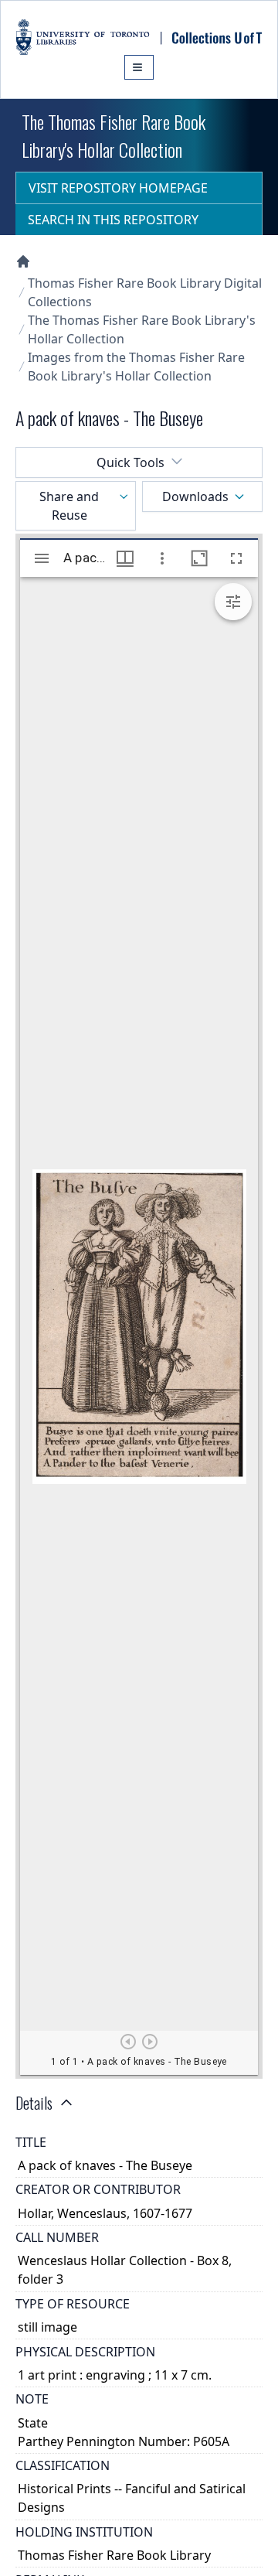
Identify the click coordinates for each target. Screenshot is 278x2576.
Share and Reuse (69, 506)
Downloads (195, 496)
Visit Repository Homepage (118, 188)
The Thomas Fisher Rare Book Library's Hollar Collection (142, 329)
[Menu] (139, 67)
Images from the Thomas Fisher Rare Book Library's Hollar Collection (136, 367)
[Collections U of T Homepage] (23, 261)
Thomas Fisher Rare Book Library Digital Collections (145, 292)
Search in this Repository (113, 220)
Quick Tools (131, 462)
